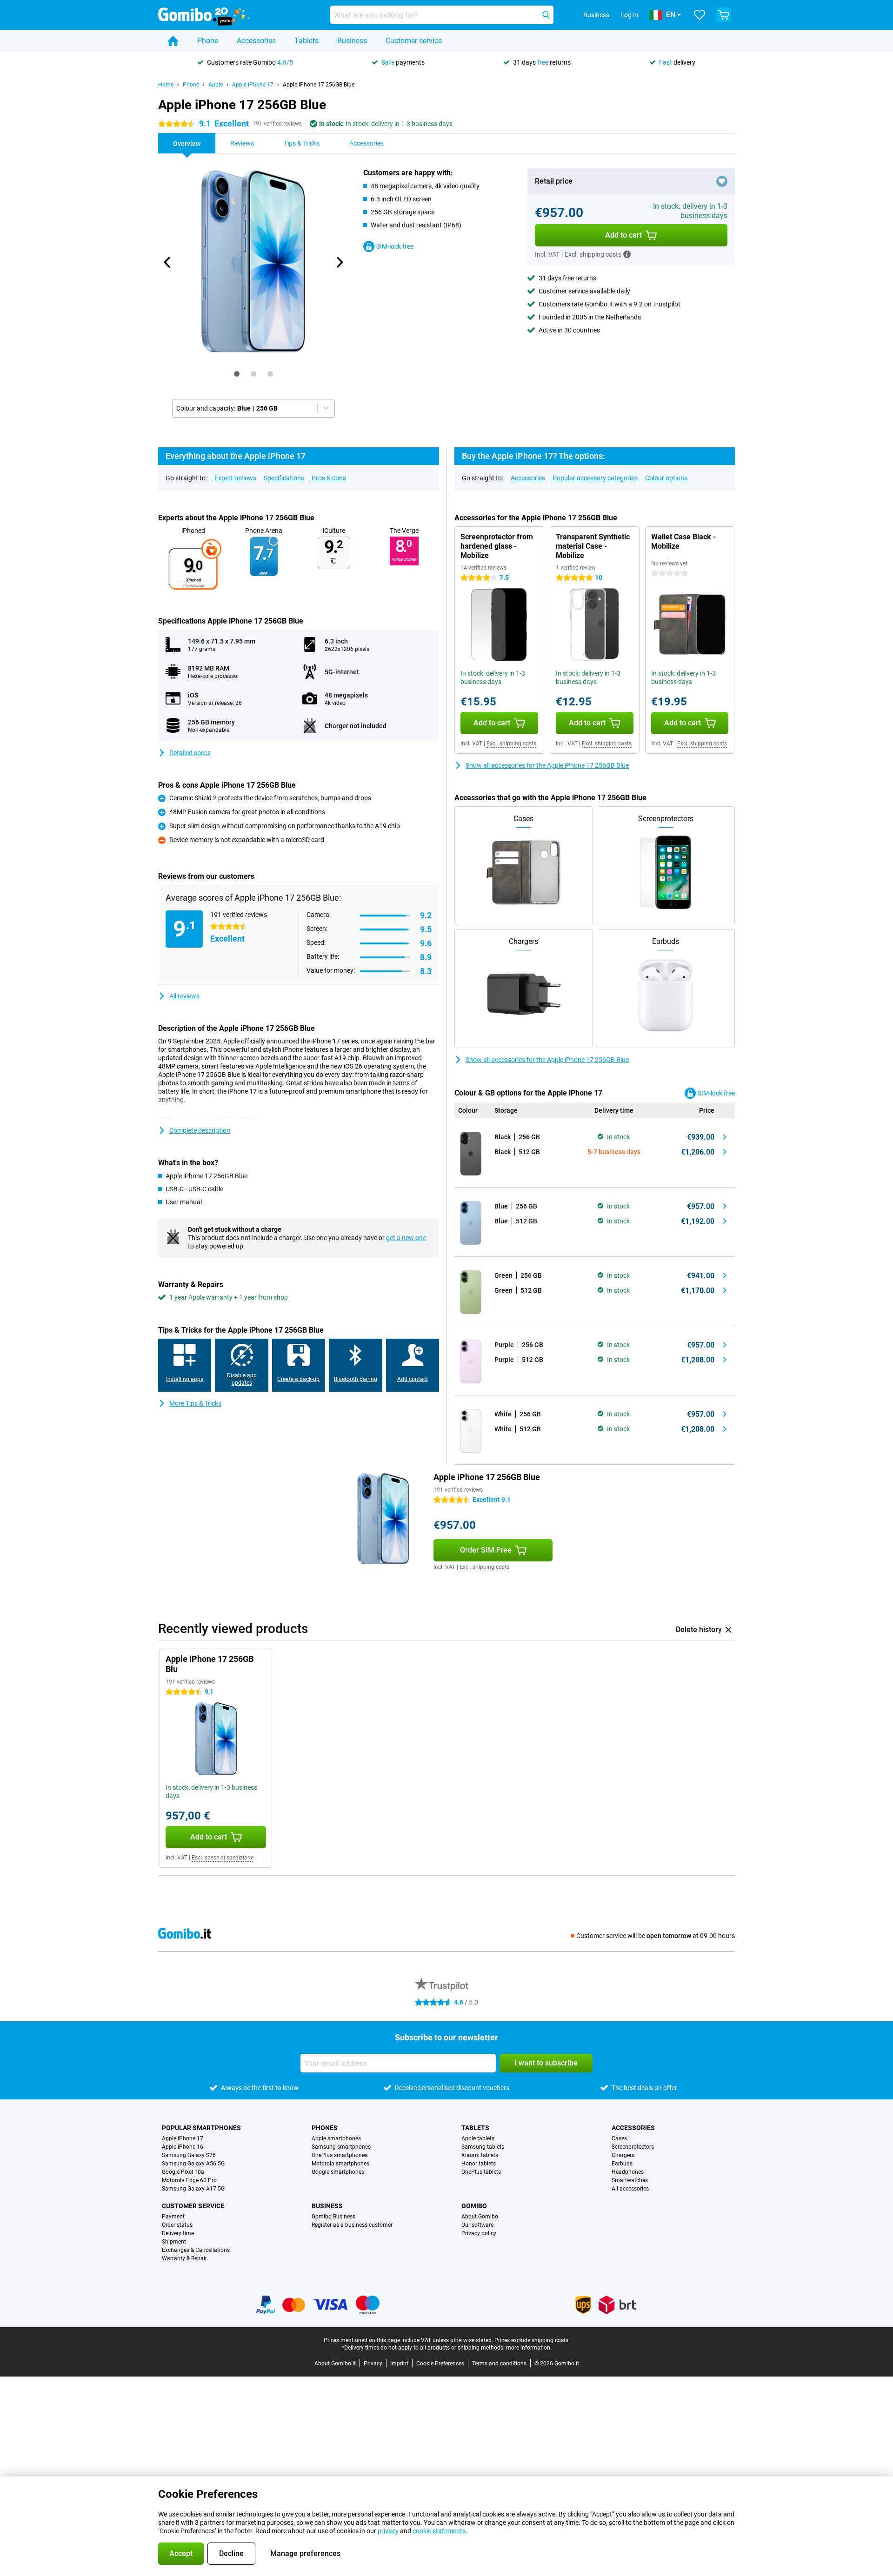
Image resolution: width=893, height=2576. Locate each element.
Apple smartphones (336, 2138)
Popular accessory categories (595, 478)
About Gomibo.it (335, 2364)
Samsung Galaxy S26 (189, 2155)
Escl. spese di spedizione (223, 1858)
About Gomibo (480, 2217)
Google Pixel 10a (183, 2172)
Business (352, 41)
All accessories (630, 2189)
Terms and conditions (499, 2364)
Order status (177, 2225)
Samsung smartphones (341, 2147)
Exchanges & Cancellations (196, 2250)
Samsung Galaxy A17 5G (193, 2189)
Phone (208, 41)
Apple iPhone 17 (253, 85)
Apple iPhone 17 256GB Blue (319, 85)
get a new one (406, 1238)
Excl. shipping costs (511, 744)
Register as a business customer (352, 2225)
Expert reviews (235, 478)
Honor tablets (479, 2164)
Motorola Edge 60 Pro (189, 2180)
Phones (325, 2128)
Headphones (628, 2172)
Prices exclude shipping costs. (532, 2340)
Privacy (373, 2364)
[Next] (339, 262)
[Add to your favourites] (722, 181)
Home (166, 85)
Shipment (174, 2242)
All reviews (184, 996)
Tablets (307, 41)
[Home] (173, 41)
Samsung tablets (483, 2147)
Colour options (666, 478)
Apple (216, 85)
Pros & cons (329, 478)
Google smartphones (338, 2172)
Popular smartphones (201, 2128)
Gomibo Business (333, 2217)
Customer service (414, 41)
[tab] (237, 374)
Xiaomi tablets (480, 2155)
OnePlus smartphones (340, 2155)
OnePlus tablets (481, 2172)
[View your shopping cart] (724, 15)
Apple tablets (478, 2138)
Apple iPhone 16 (183, 2147)
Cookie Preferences (440, 2364)
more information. (529, 2348)
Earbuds (622, 2164)
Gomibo (474, 2206)
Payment (173, 2217)
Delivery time (178, 2233)
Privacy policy (479, 2233)
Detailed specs (190, 753)
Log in (629, 15)
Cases (619, 2138)
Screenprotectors (633, 2147)
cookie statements (439, 2531)
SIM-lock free (395, 246)
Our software (477, 2225)
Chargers (623, 2155)
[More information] (627, 254)
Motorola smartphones (340, 2164)
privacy (388, 2531)
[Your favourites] (700, 15)
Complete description (200, 1130)
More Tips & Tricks (195, 1403)
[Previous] (167, 262)
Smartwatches (630, 2180)
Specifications (284, 478)
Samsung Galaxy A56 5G (193, 2164)
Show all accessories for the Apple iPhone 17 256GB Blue (547, 765)
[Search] (546, 15)
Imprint (399, 2364)
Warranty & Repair (184, 2258)
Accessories (256, 41)
